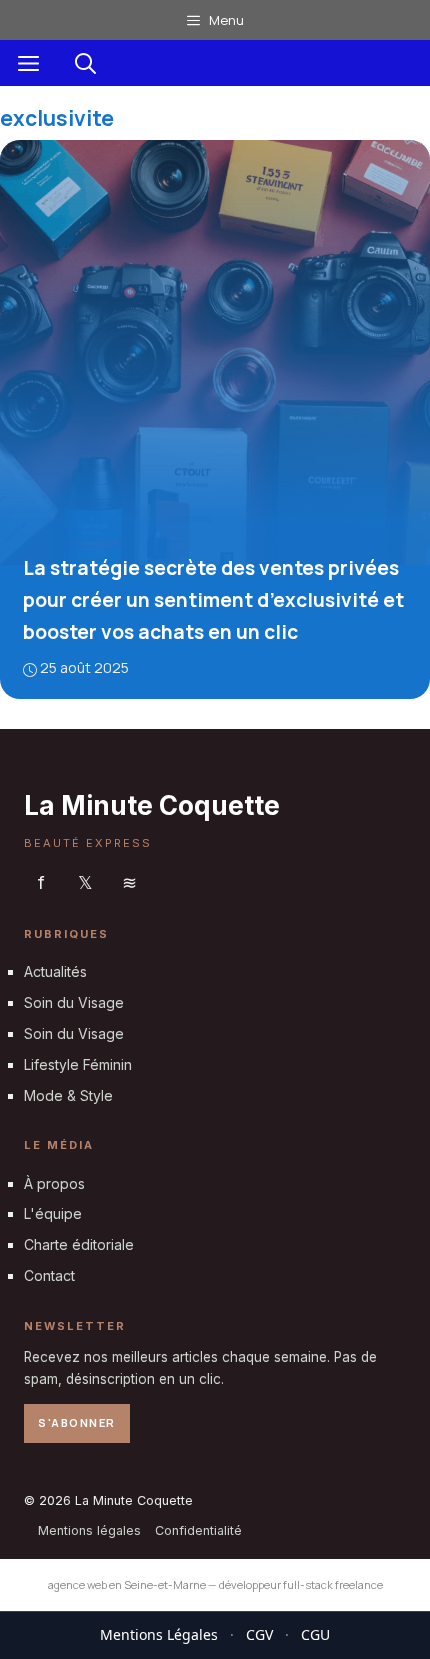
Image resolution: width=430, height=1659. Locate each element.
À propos (54, 1183)
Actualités (55, 971)
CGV (259, 1634)
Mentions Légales (159, 1634)
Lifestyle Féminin (78, 1064)
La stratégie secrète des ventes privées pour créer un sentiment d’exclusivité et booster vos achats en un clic (213, 600)
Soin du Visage (74, 1002)
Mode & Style (68, 1095)
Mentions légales (89, 1530)
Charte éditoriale (79, 1244)
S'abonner (77, 1422)
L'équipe (53, 1213)
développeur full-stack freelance (301, 1584)
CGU (315, 1634)
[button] (85, 63)
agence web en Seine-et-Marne (127, 1584)
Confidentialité (198, 1530)
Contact (49, 1275)
